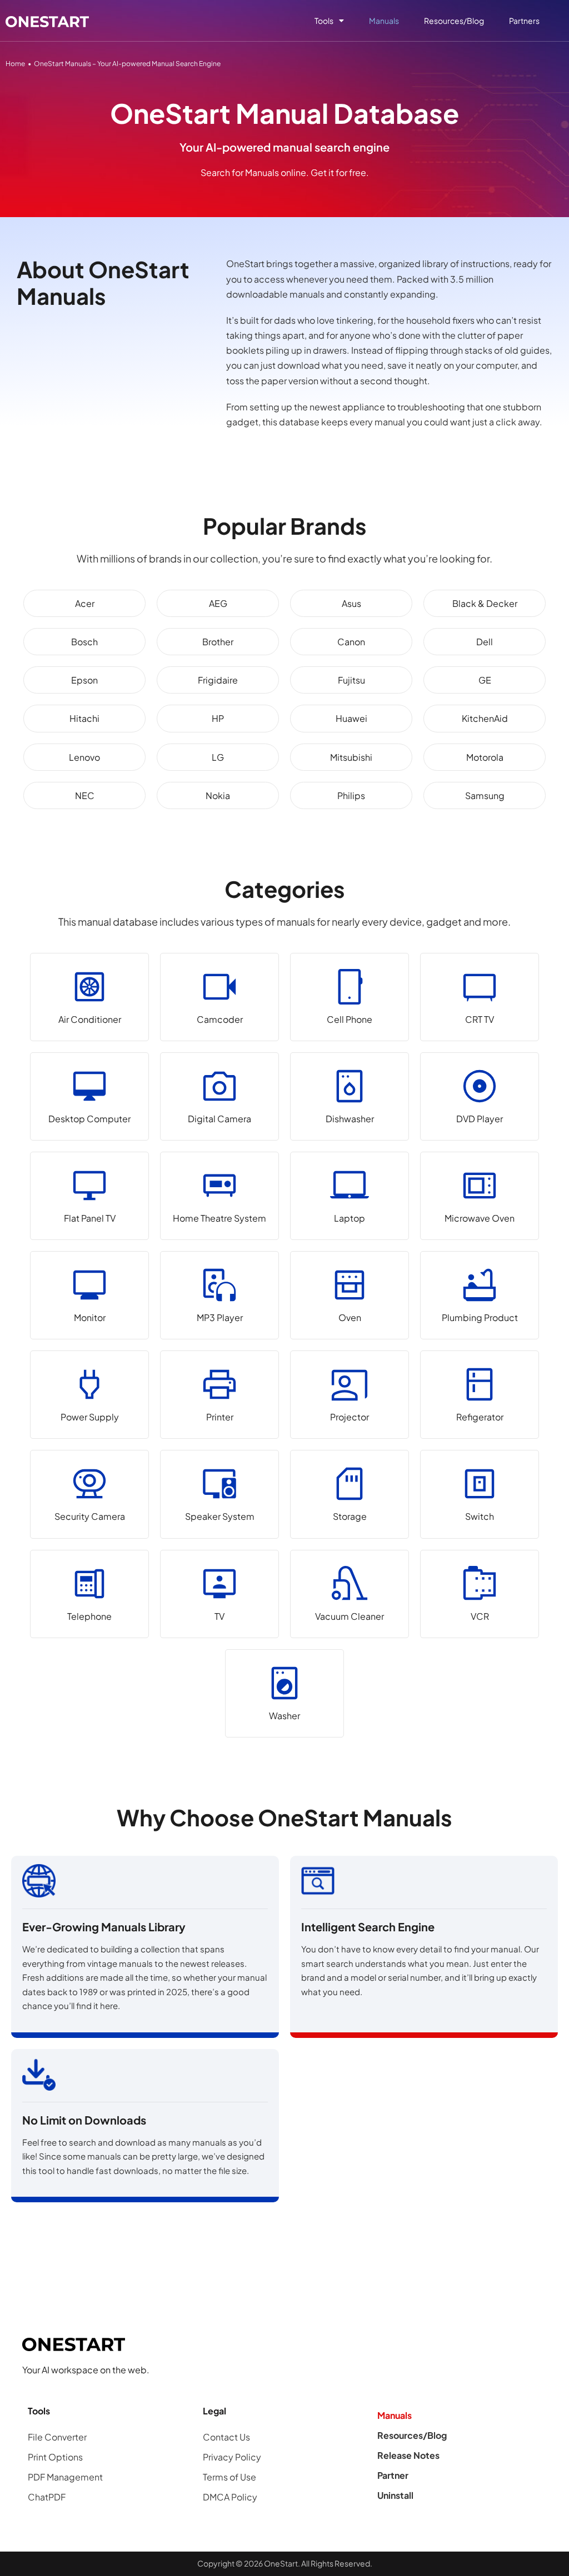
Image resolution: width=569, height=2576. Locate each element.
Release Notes (408, 2455)
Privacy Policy (232, 2457)
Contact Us (226, 2437)
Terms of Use (229, 2477)
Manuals (384, 21)
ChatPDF (47, 2497)
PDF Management (65, 2477)
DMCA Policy (230, 2497)
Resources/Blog (454, 21)
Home (15, 64)
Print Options (55, 2457)
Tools (324, 21)
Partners (524, 21)
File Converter (57, 2437)
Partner (393, 2475)
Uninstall (395, 2495)
